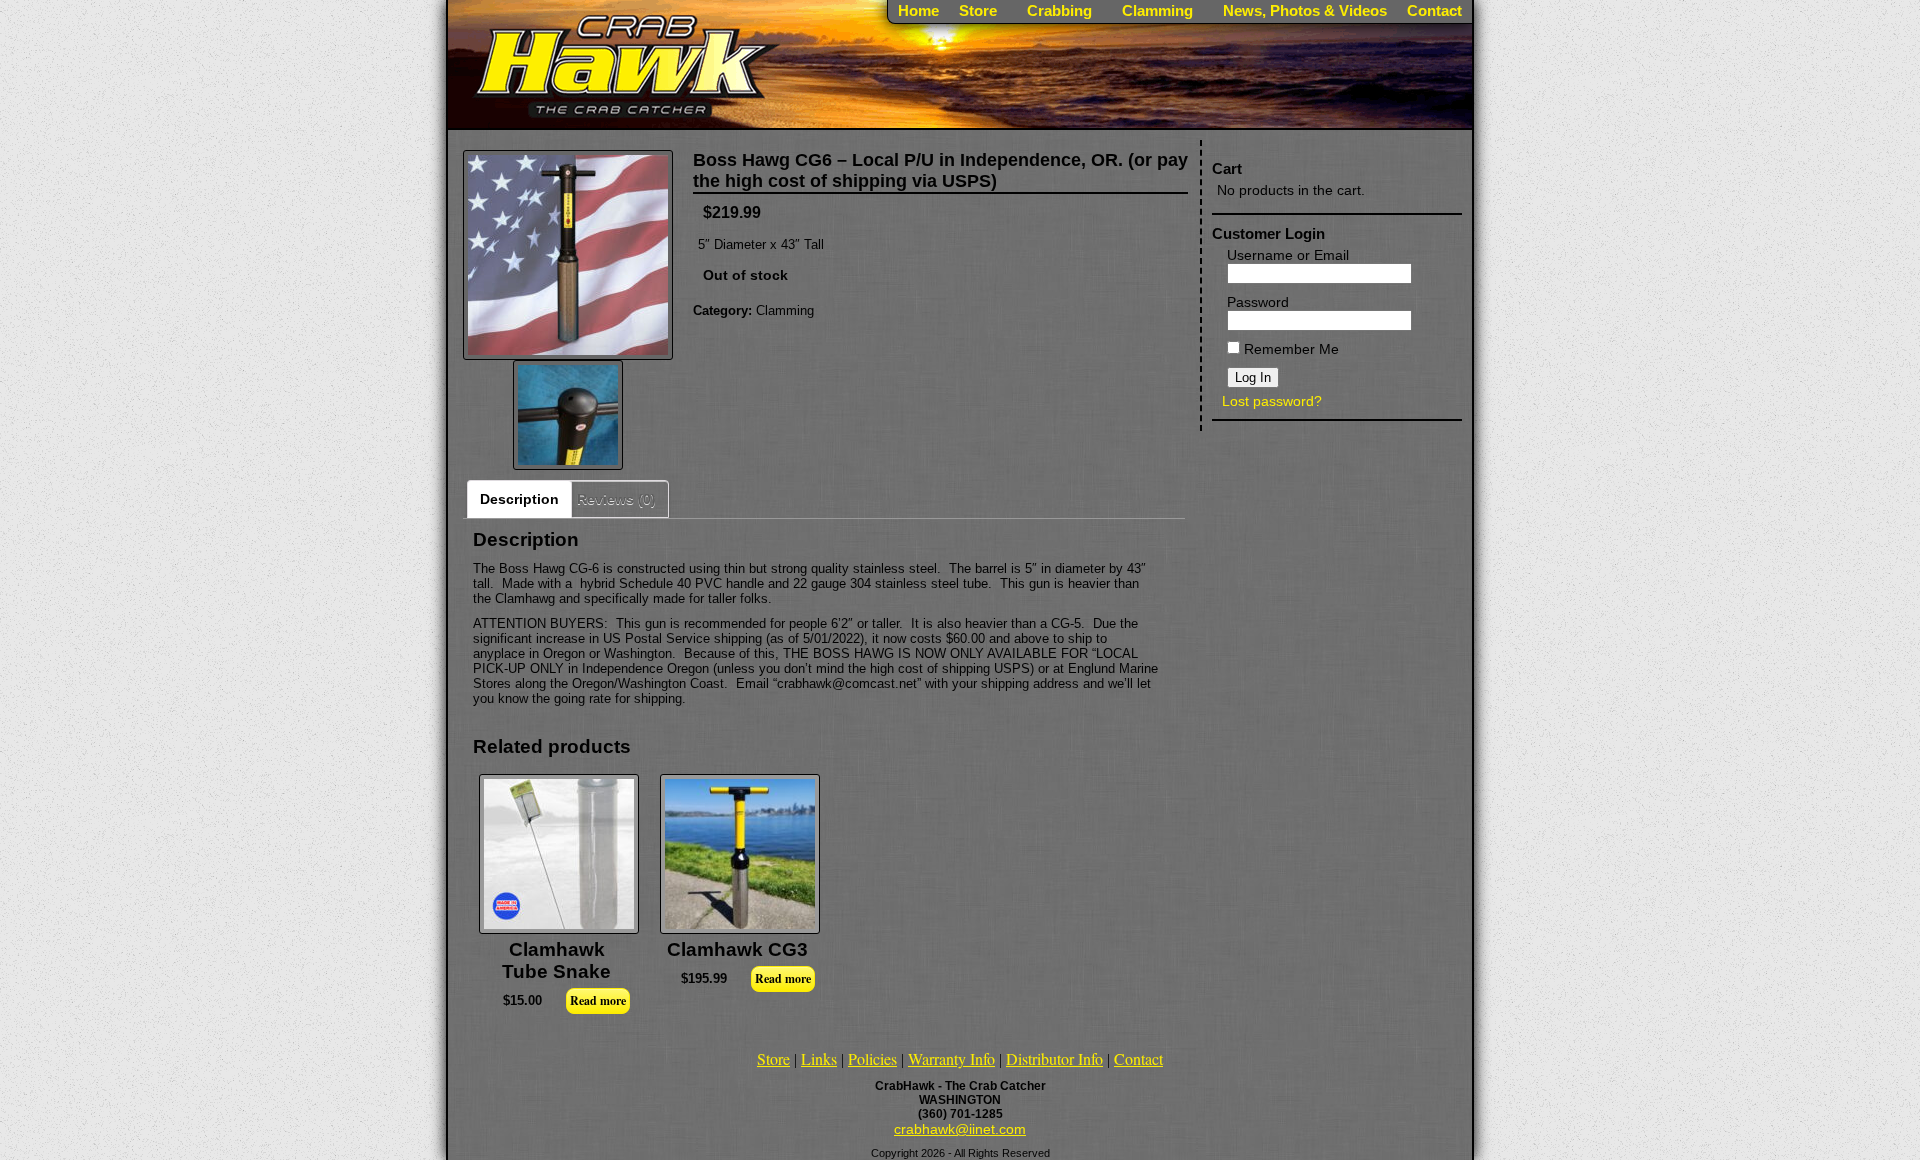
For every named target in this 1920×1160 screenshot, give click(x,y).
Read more (598, 1000)
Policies (872, 1058)
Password (1258, 302)
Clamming (785, 310)
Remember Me (1289, 349)
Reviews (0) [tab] (616, 499)
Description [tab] (519, 499)
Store (773, 1058)
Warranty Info (951, 1058)
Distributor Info (1054, 1058)
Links (819, 1058)
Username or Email (1288, 255)
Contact (1138, 1058)
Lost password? (1272, 401)
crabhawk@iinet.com (960, 1129)
